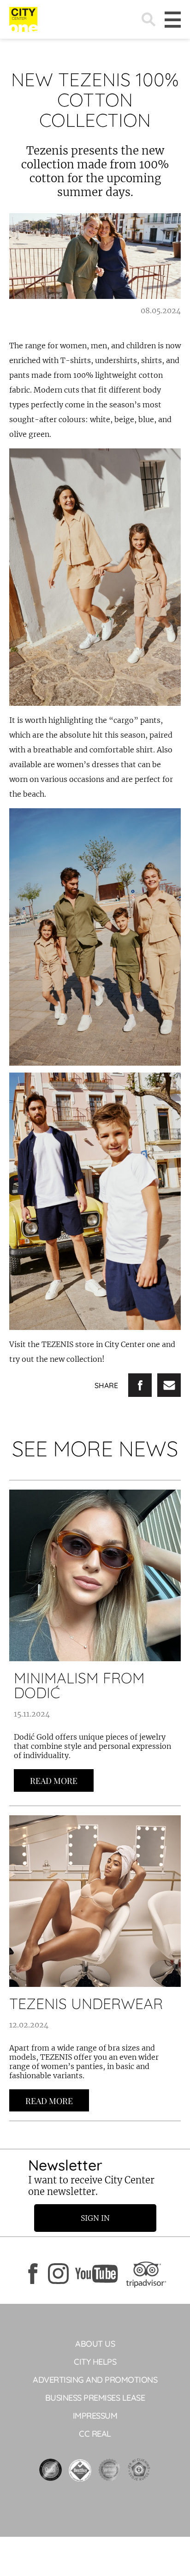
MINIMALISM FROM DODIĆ (79, 1685)
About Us (95, 2344)
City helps (95, 2362)
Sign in (95, 2218)
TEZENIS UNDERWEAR (86, 2004)
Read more (54, 1781)
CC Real (95, 2434)
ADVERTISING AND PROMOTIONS (95, 2380)
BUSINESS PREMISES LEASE (95, 2398)
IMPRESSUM (95, 2416)
